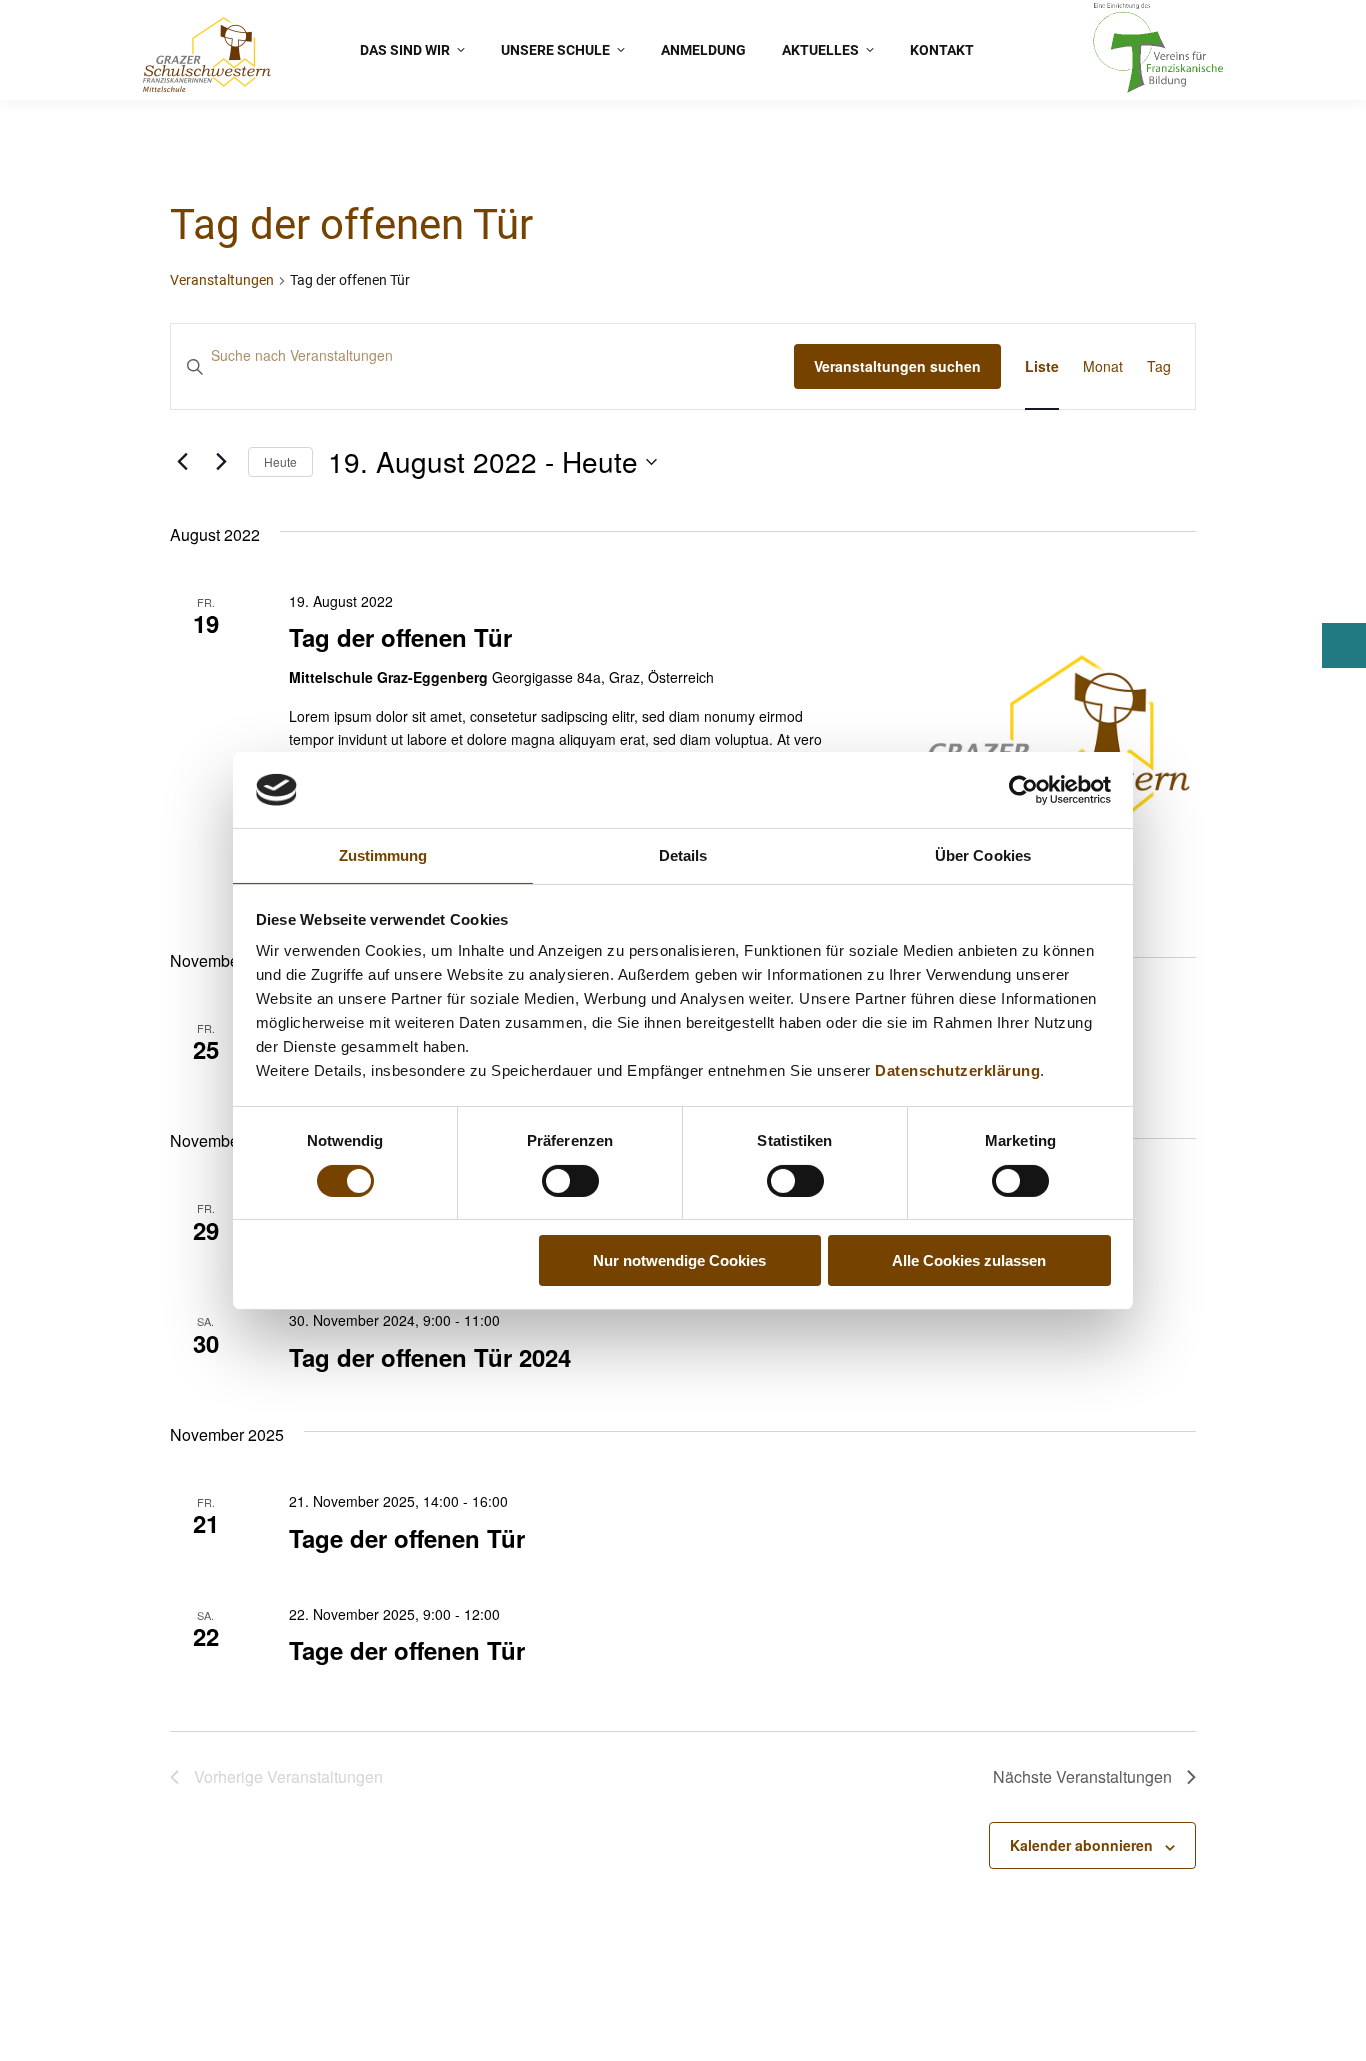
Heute (280, 461)
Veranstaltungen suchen (897, 366)
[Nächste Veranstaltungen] (221, 462)
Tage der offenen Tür (407, 1538)
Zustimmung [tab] (383, 855)
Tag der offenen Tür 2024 (430, 1357)
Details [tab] (683, 855)
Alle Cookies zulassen (969, 1260)
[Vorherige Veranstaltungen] (182, 462)
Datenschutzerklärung (957, 1070)
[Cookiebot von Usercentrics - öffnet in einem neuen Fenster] (1023, 790)
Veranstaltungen (222, 280)
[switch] (570, 1181)
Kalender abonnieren (1081, 1845)
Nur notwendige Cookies (679, 1260)
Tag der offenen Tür (400, 637)
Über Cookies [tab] (983, 855)
